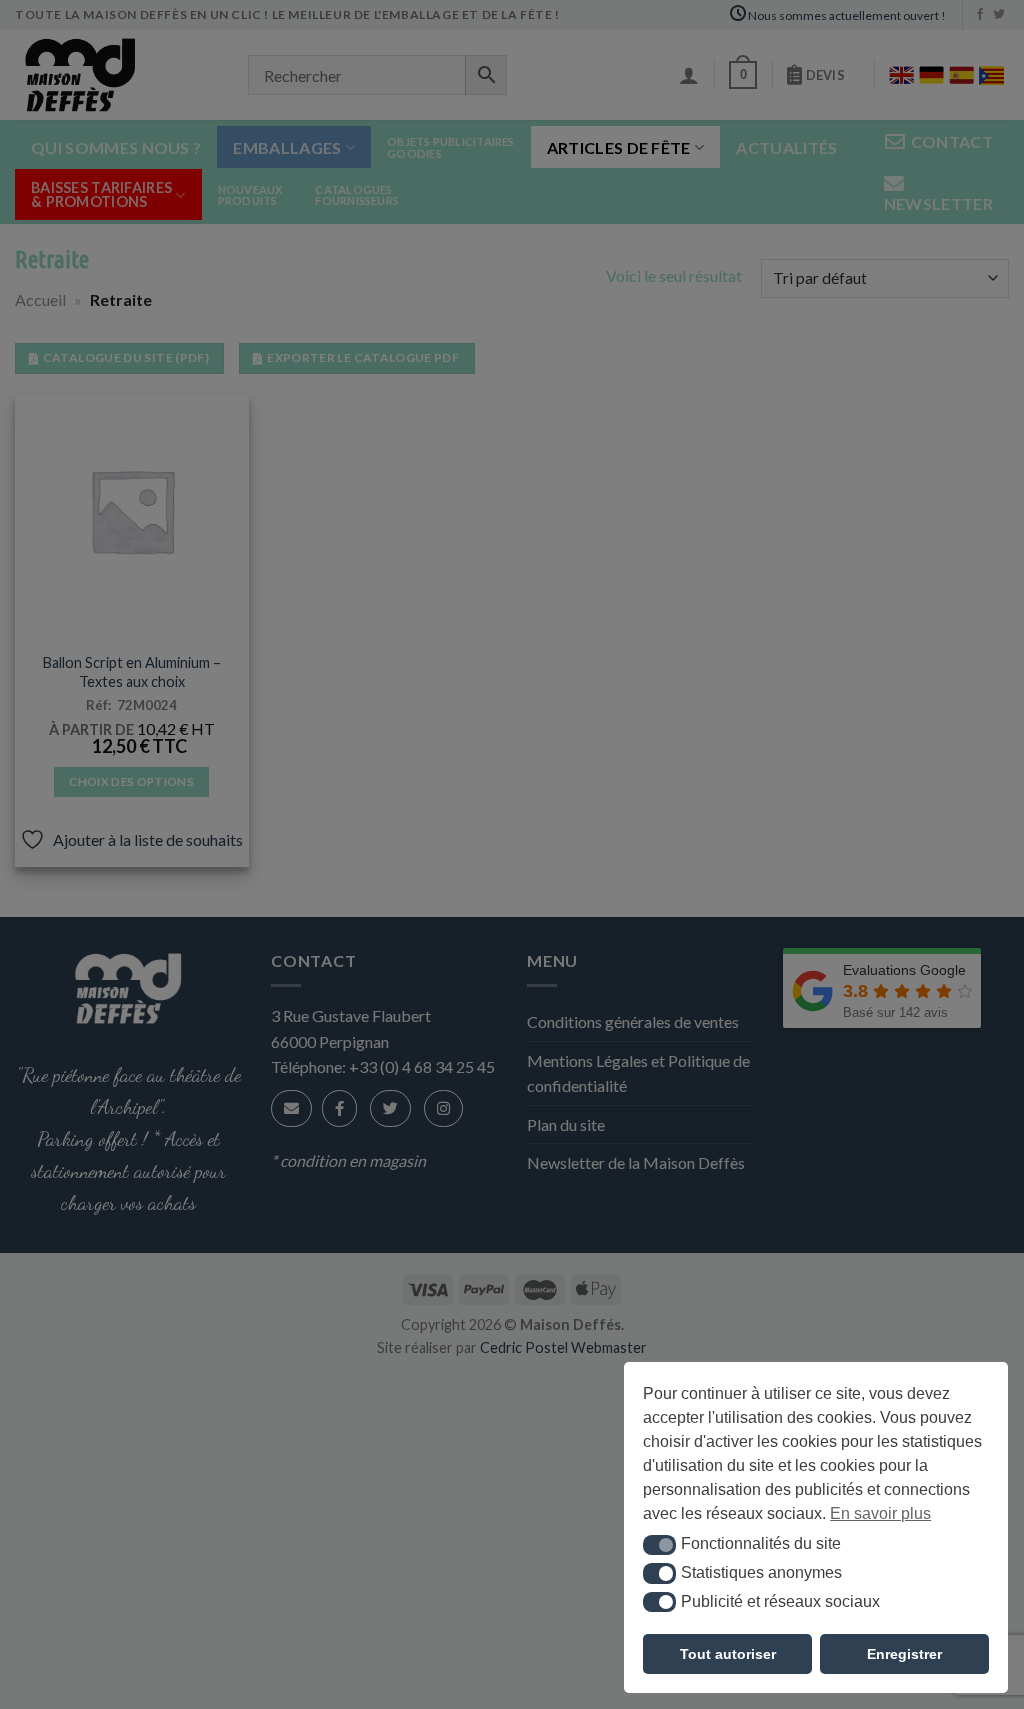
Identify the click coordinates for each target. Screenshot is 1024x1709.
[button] (659, 1545)
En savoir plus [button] (880, 1513)
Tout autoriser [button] (728, 1654)
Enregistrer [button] (904, 1654)
